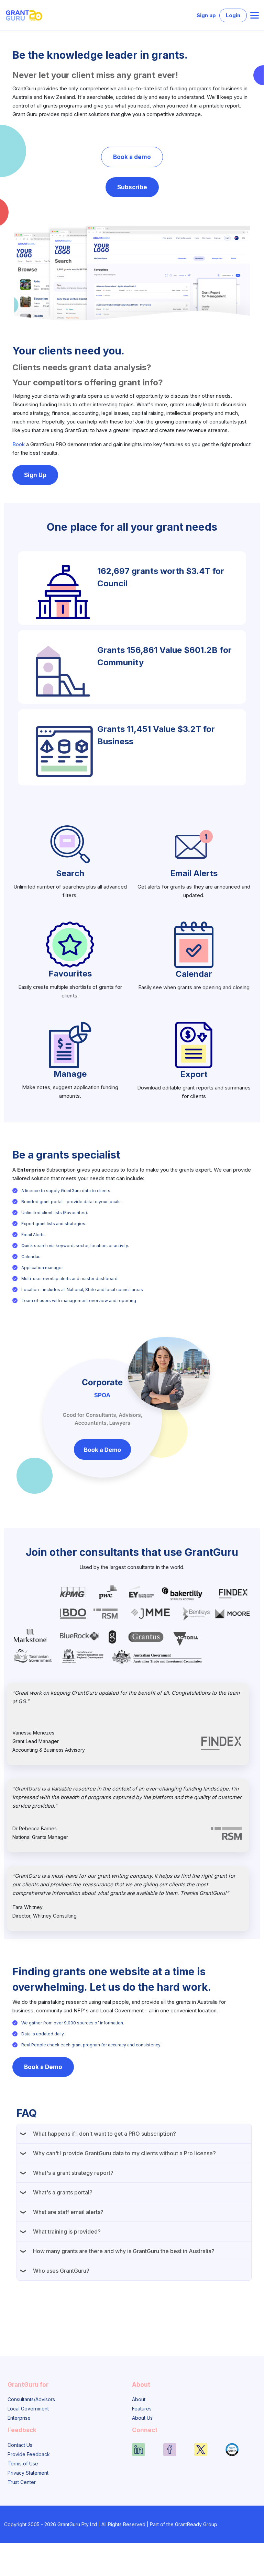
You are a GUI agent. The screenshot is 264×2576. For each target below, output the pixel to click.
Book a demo (132, 157)
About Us (142, 2418)
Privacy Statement (28, 2473)
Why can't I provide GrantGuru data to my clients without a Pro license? (124, 2153)
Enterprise (19, 2418)
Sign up (206, 15)
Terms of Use (23, 2464)
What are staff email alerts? (68, 2212)
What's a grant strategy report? (73, 2173)
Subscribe (132, 187)
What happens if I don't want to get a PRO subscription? (104, 2134)
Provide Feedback (29, 2454)
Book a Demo (43, 2067)
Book (19, 444)
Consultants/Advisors (31, 2399)
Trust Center (22, 2482)
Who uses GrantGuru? (61, 2271)
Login (233, 15)
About (139, 2399)
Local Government (28, 2409)
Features (142, 2409)
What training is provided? (67, 2232)
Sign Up (35, 475)
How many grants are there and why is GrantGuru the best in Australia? (124, 2251)
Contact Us (20, 2445)
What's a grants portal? (63, 2192)
